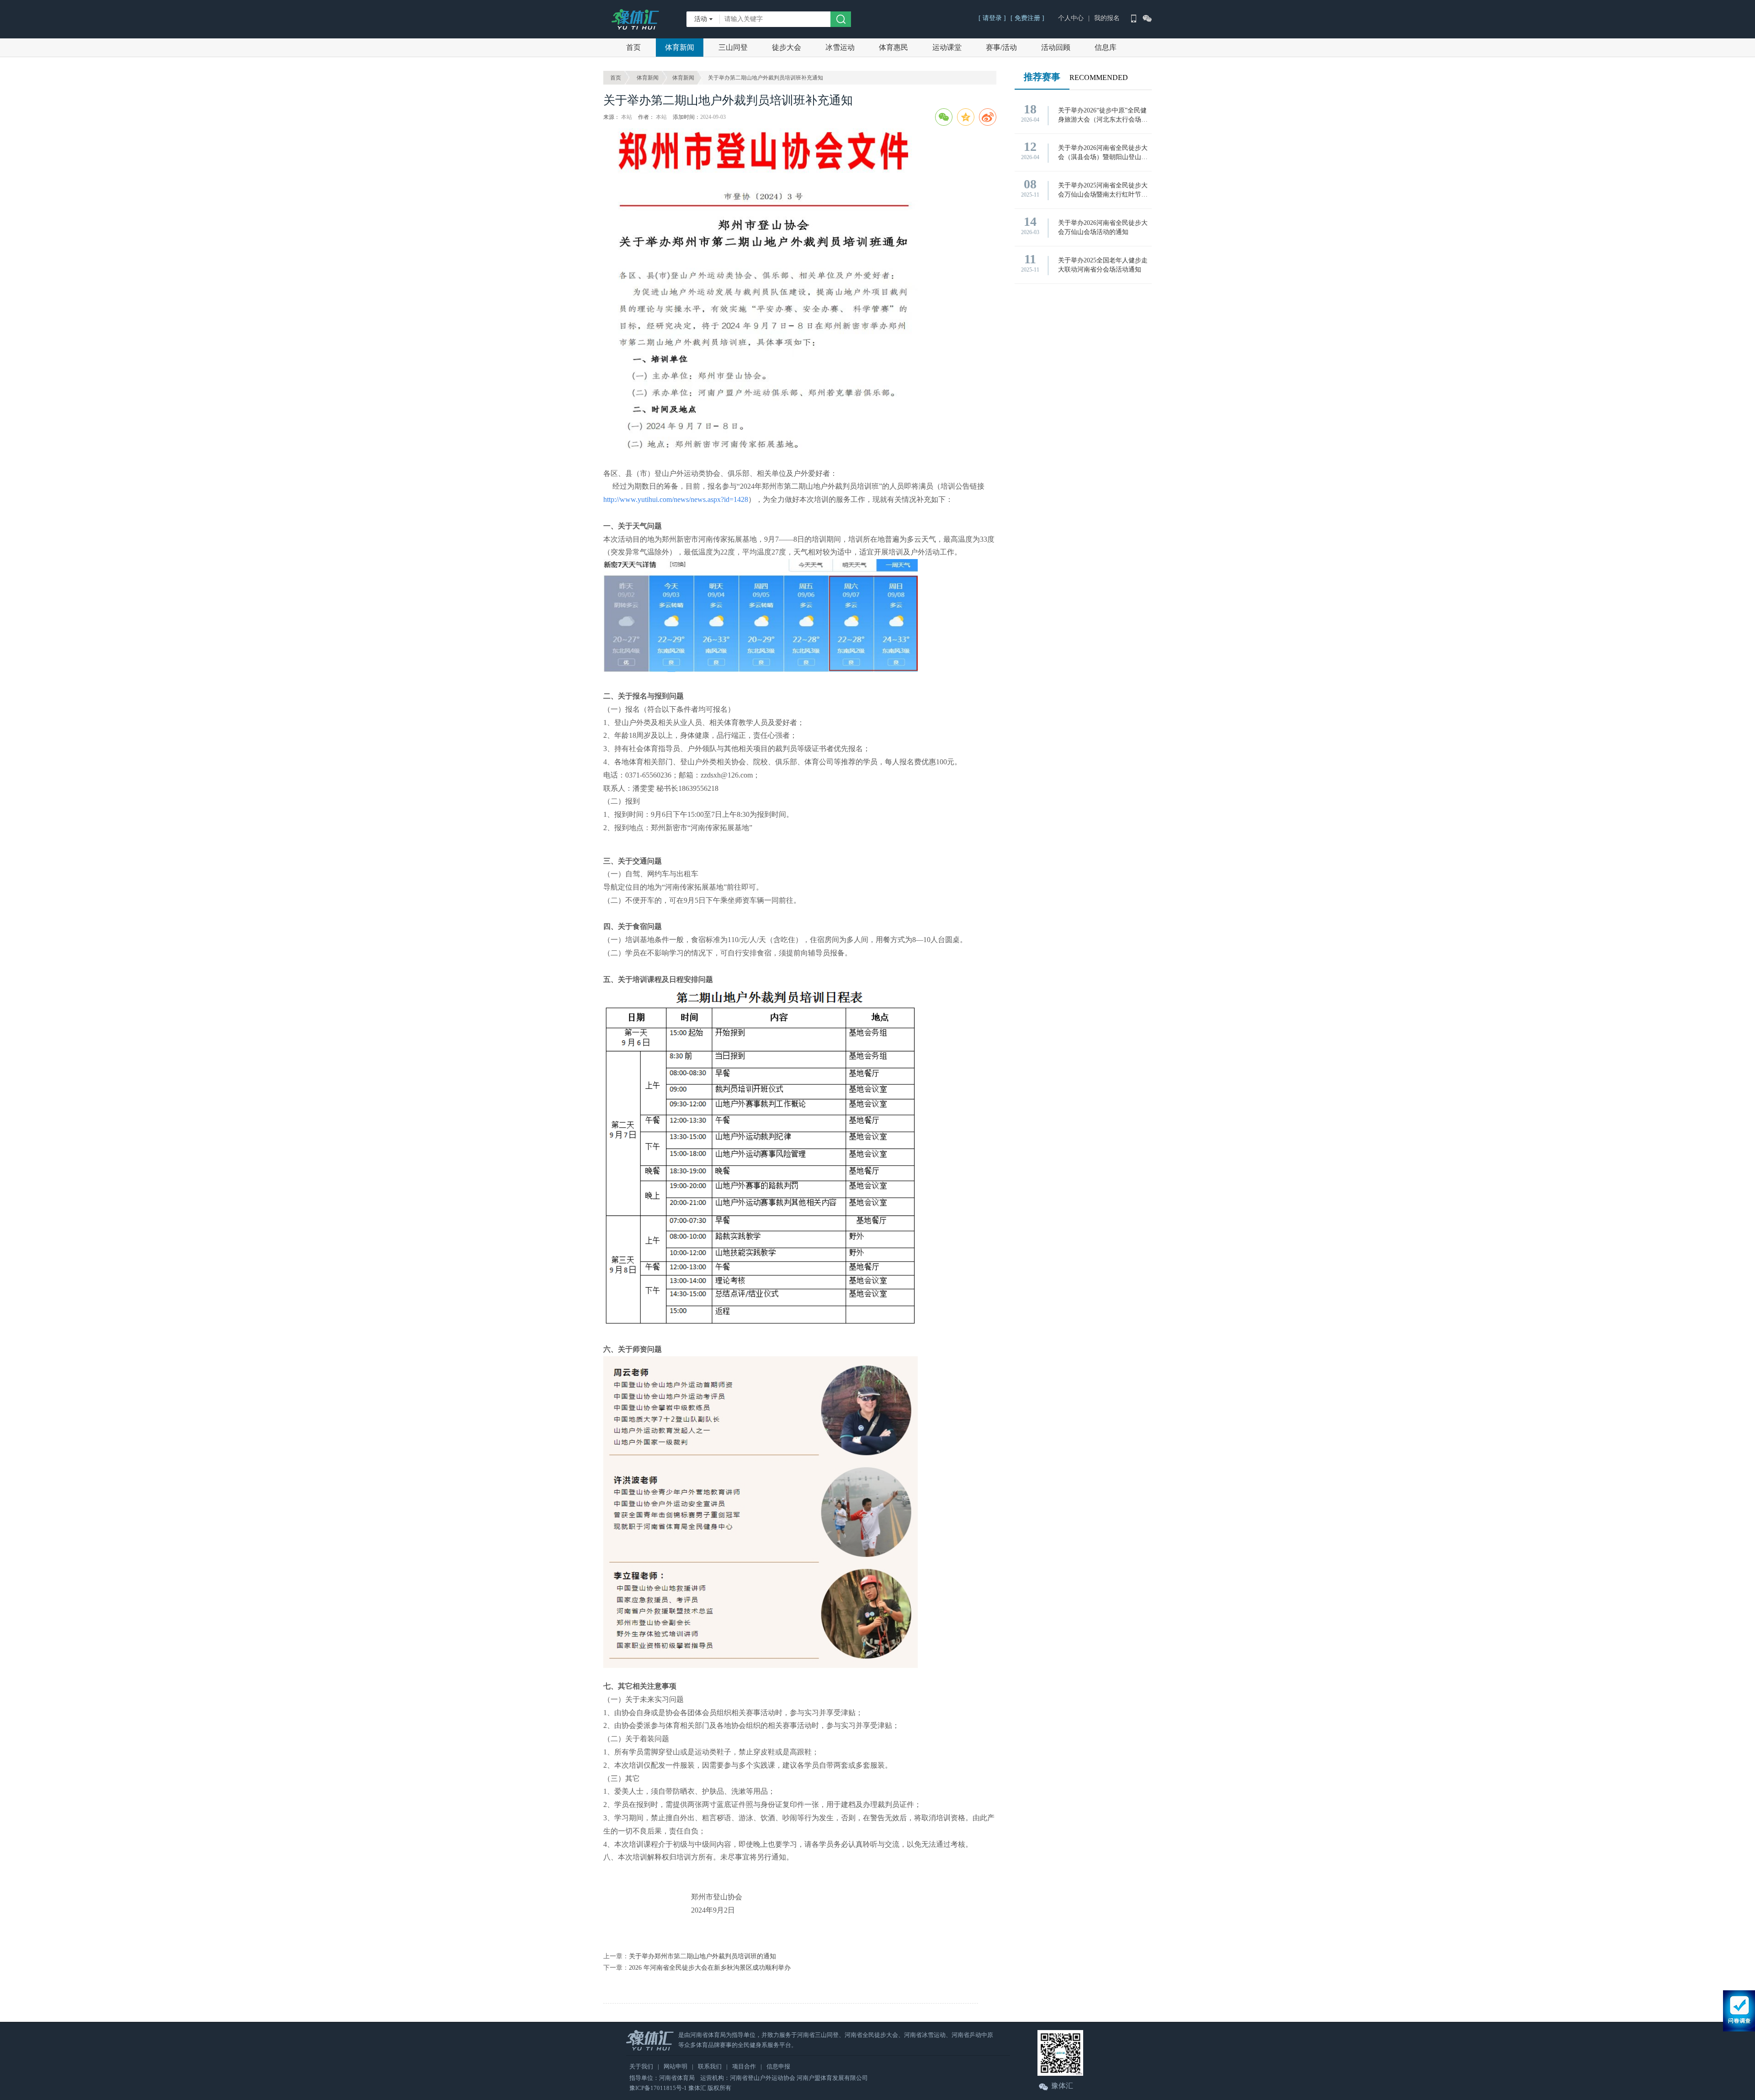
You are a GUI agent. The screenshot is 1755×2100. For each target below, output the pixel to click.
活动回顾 (1056, 47)
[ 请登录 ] (992, 18)
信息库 (1106, 47)
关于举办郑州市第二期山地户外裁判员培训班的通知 (702, 1956)
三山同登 (733, 47)
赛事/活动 (1001, 47)
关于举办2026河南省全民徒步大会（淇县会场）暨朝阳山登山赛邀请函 (1103, 153)
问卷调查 (1739, 2011)
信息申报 (778, 2066)
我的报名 (1107, 18)
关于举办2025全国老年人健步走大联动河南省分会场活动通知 (1103, 265)
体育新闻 (680, 47)
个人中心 (1071, 18)
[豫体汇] (635, 16)
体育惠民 (893, 47)
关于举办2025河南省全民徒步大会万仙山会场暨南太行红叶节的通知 (1103, 191)
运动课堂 (947, 47)
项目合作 (744, 2066)
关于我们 (641, 2066)
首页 (633, 47)
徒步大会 (787, 47)
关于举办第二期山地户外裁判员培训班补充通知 (766, 78)
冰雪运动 (840, 47)
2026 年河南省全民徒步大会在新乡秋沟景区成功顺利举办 (710, 1968)
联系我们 (710, 2066)
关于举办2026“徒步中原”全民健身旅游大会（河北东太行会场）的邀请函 (1103, 116)
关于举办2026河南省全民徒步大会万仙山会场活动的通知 (1103, 227)
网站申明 (675, 2066)
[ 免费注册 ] (1027, 18)
